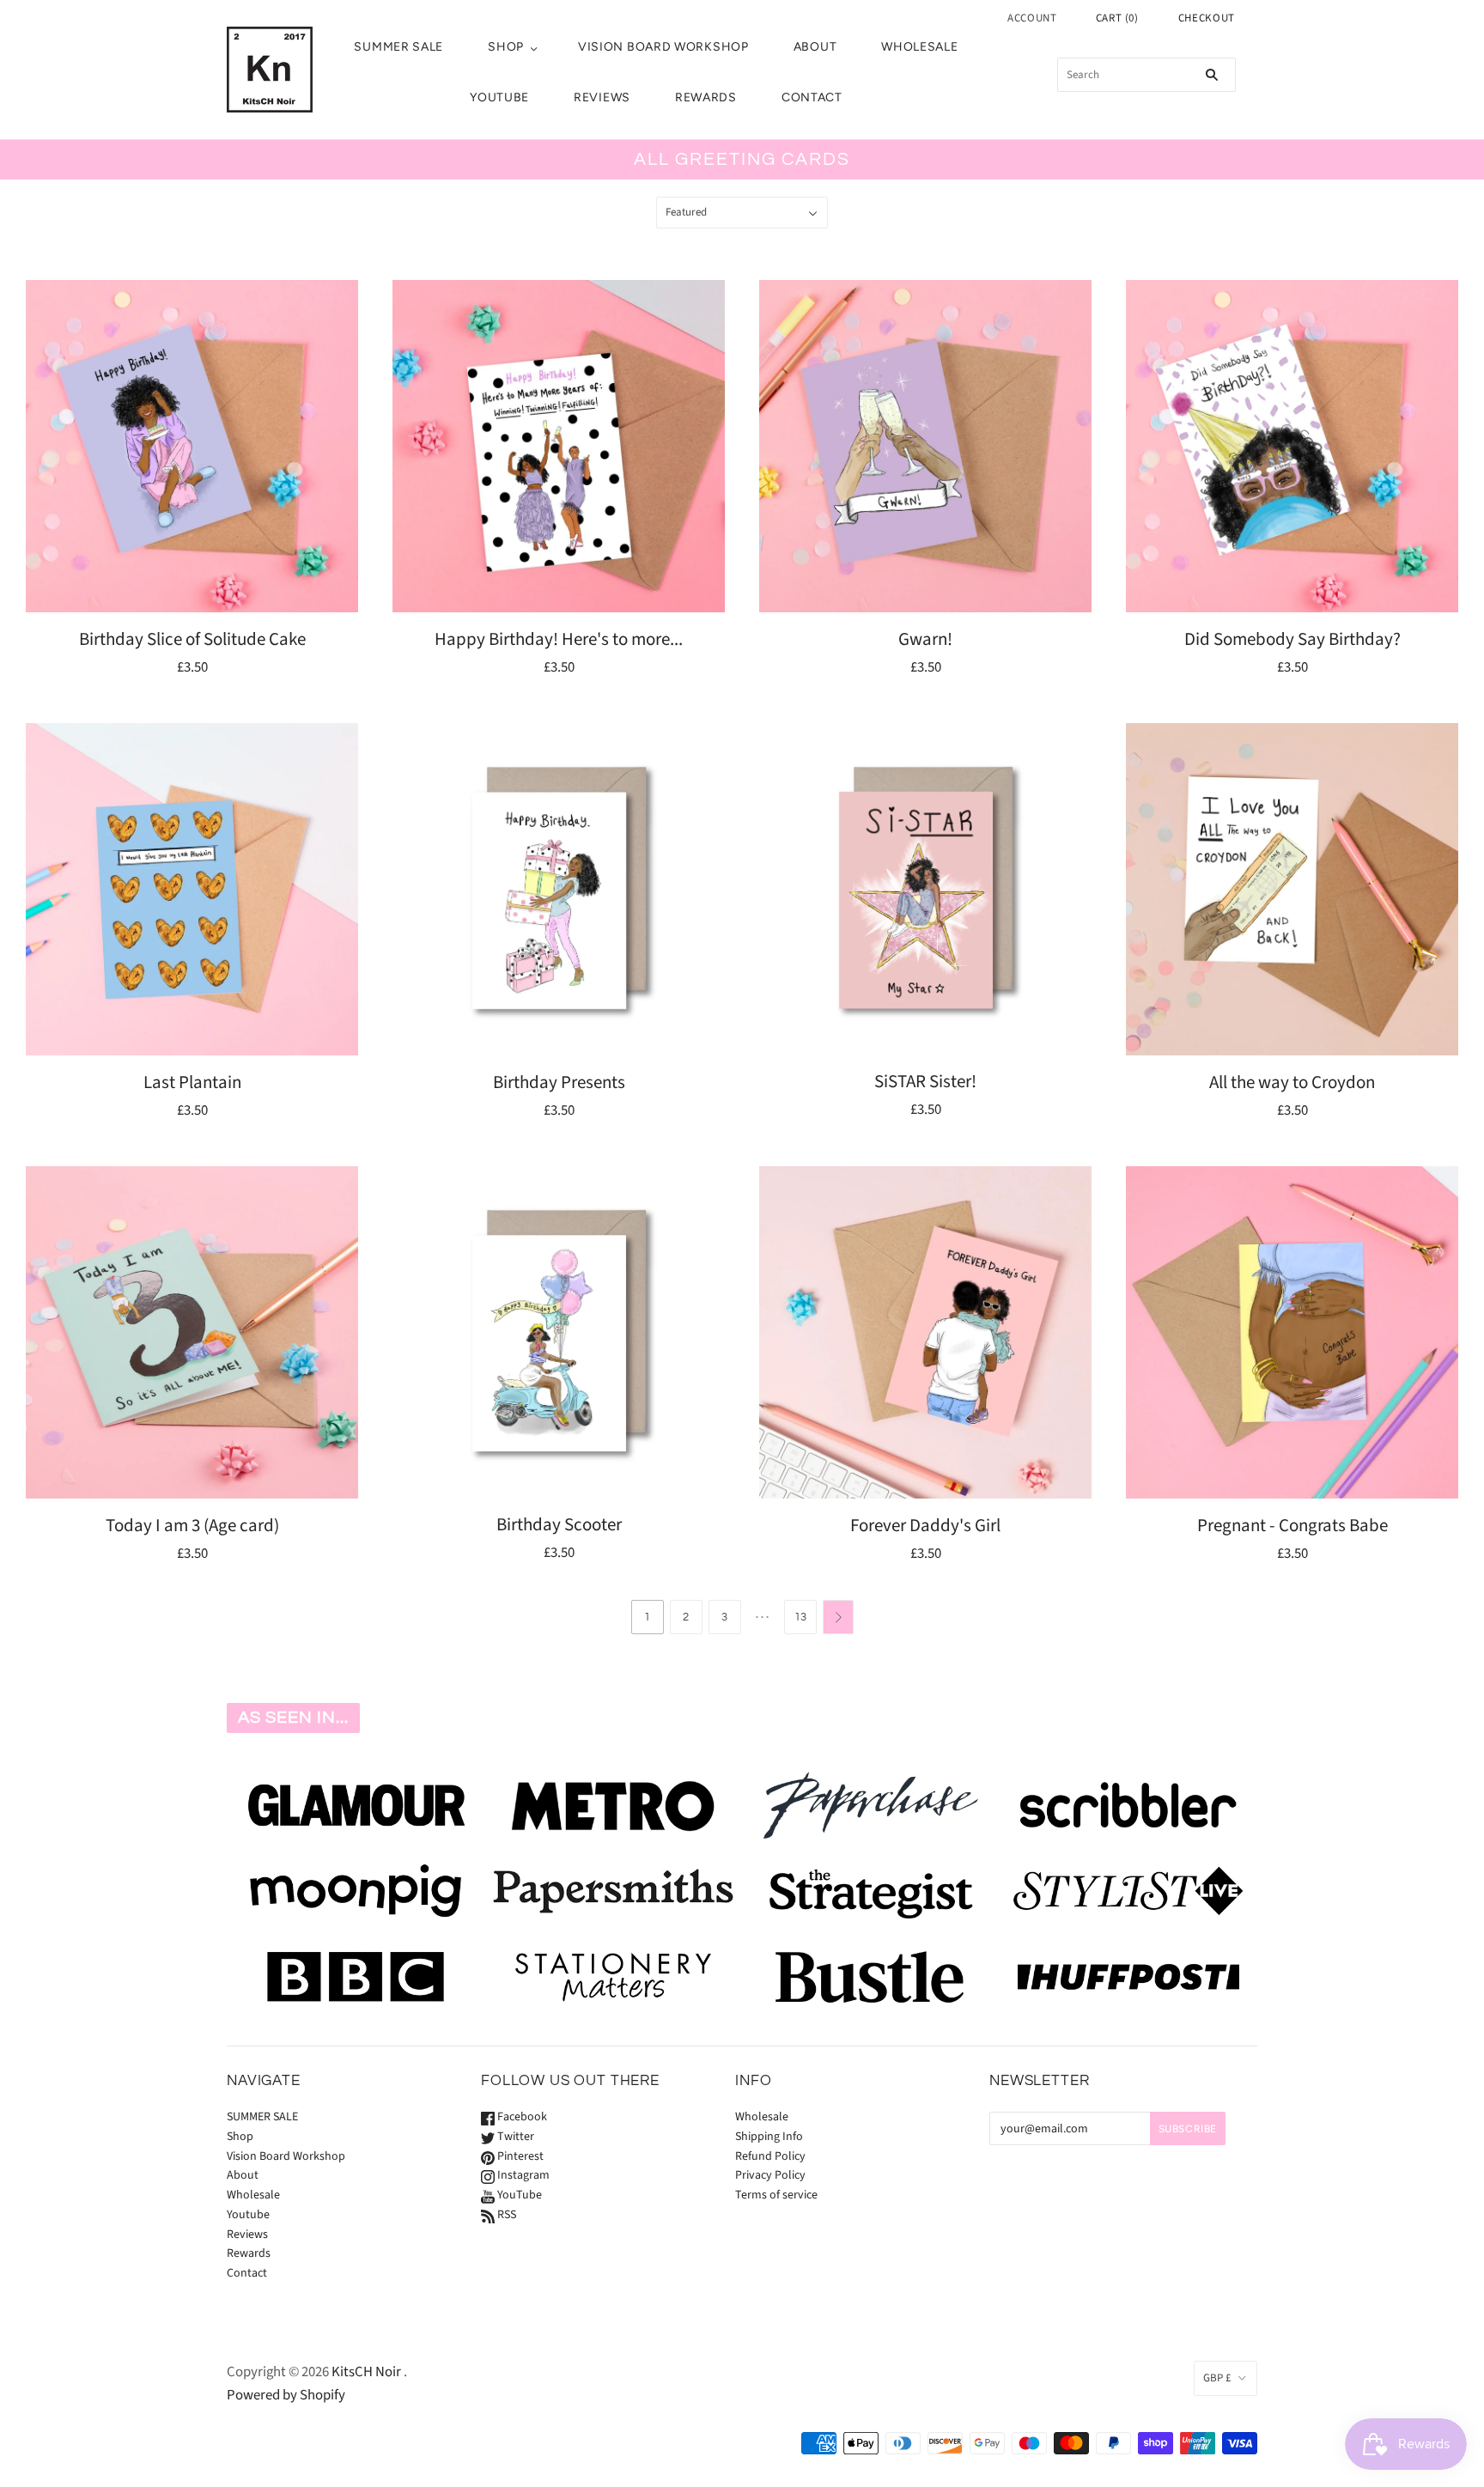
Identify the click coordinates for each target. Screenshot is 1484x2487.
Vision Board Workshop (663, 47)
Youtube (499, 97)
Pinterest (519, 2156)
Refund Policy (770, 2156)
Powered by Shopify (286, 2395)
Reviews (602, 97)
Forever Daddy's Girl (925, 1525)
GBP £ (1217, 2378)
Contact (812, 97)
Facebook (521, 2117)
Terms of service (776, 2195)
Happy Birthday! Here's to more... (559, 639)
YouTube (518, 2195)
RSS (505, 2215)
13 (800, 1617)
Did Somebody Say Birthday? (1292, 639)
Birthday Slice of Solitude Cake (192, 639)
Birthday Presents (559, 1082)
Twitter (514, 2137)
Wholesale (919, 47)
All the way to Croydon (1292, 1082)
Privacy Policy (770, 2175)
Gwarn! (925, 639)
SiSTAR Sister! (925, 1081)
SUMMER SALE (398, 47)
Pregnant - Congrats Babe (1292, 1525)
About (815, 47)
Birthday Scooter (559, 1524)
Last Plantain (192, 1082)
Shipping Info (769, 2137)
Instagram (522, 2175)
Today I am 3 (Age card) (192, 1525)
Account (1032, 18)
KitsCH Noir (366, 2372)
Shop (506, 47)
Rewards (706, 97)
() (1117, 18)
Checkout (1207, 18)
